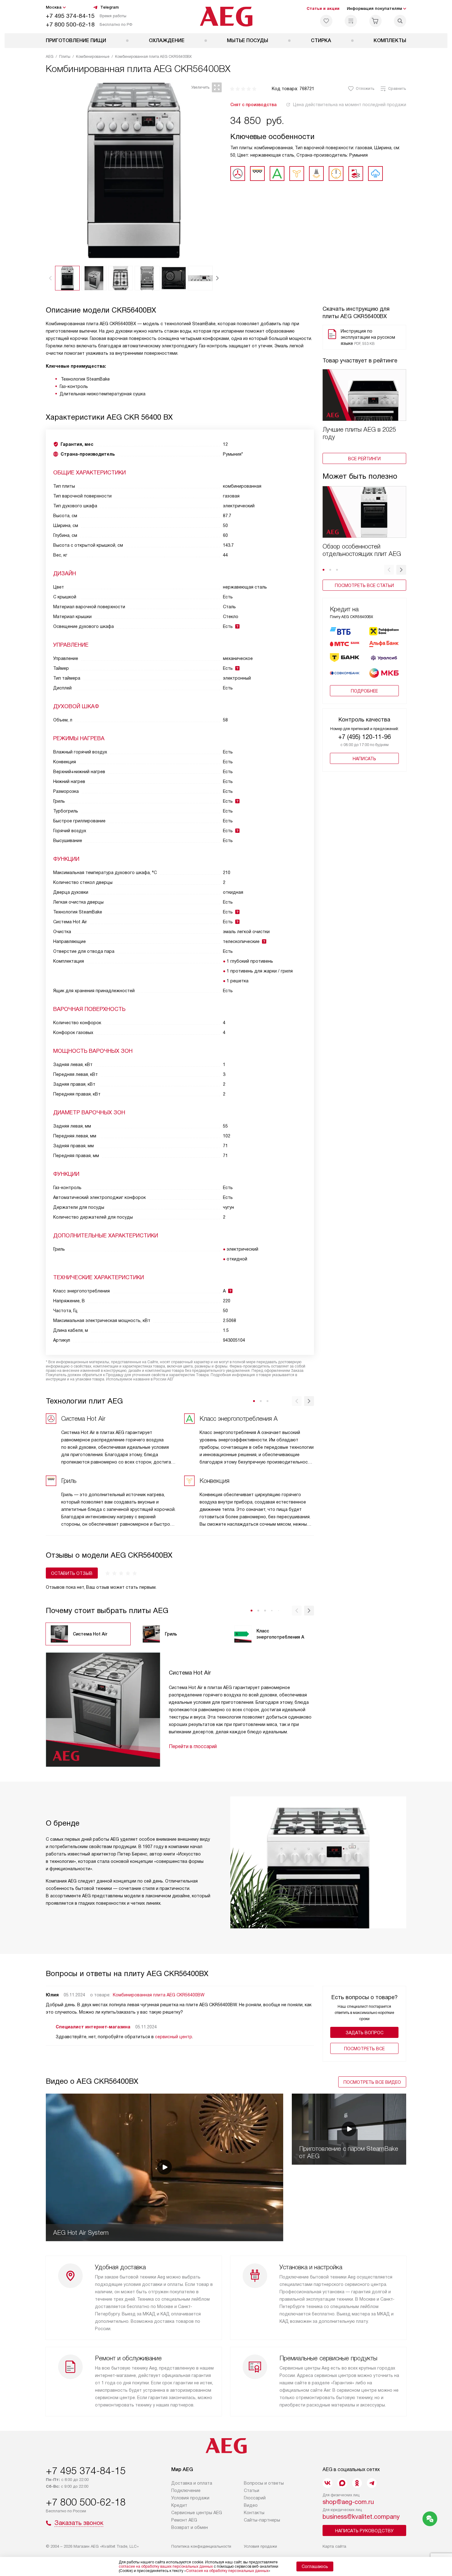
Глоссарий (255, 2498)
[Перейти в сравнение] (351, 21)
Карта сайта (334, 2546)
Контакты (254, 2513)
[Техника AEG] (226, 17)
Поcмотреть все (364, 2049)
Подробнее (364, 691)
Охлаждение (167, 40)
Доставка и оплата (192, 2483)
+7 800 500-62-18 (70, 24)
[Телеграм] (372, 2483)
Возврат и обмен (190, 2527)
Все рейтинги (364, 459)
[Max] (342, 2483)
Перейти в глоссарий (193, 1746)
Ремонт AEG (184, 2520)
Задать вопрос (365, 2033)
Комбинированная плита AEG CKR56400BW (159, 1995)
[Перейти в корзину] (375, 21)
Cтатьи (252, 2490)
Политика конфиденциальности (201, 2546)
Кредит (179, 2505)
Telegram (109, 7)
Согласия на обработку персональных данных (227, 2571)
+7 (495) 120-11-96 (365, 737)
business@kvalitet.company (361, 2517)
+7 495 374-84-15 (70, 16)
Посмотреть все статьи (364, 585)
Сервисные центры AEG (197, 2513)
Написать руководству (364, 2531)
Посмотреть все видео (372, 2082)
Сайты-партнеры (262, 2520)
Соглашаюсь (315, 2566)
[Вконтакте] (327, 2483)
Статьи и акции (323, 8)
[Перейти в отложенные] (326, 21)
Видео (251, 2505)
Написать (364, 759)
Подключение (186, 2490)
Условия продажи (190, 2498)
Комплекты (390, 40)
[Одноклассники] (357, 2483)
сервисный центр (174, 2037)
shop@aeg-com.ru (348, 2502)
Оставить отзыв (72, 1573)
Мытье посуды (248, 40)
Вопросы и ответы (264, 2483)
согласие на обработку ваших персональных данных (166, 2566)
